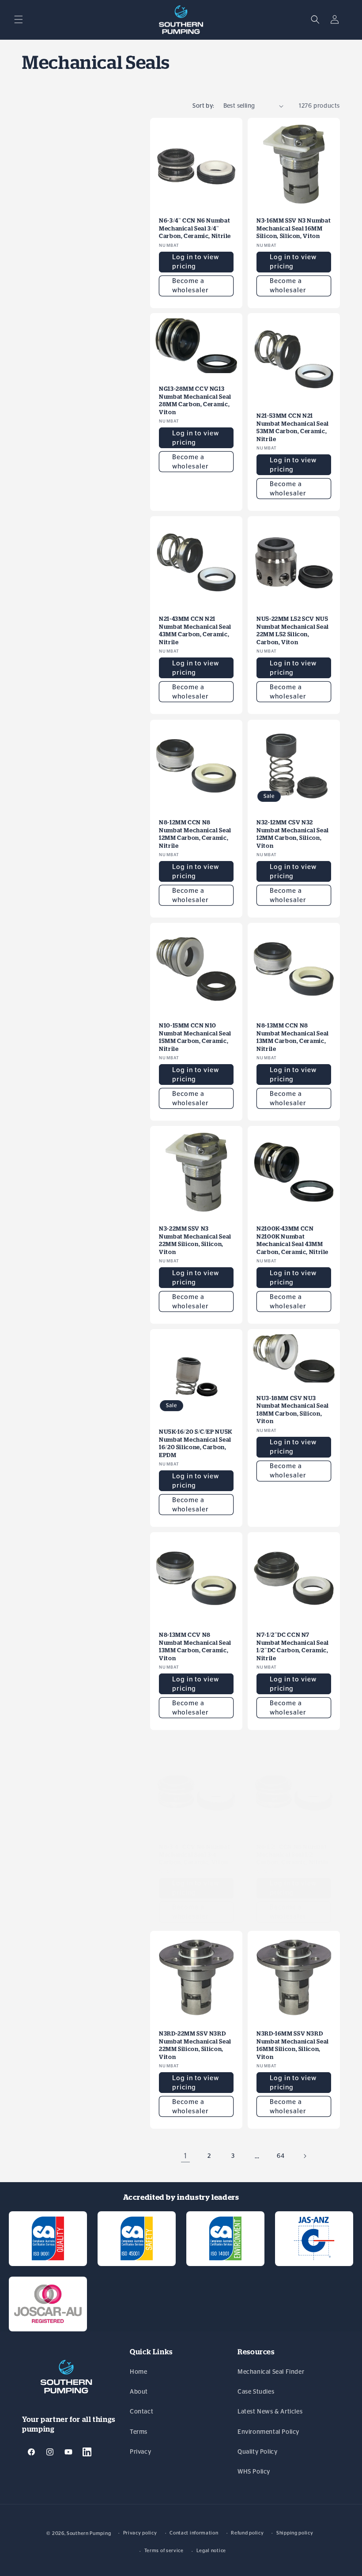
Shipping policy (295, 2533)
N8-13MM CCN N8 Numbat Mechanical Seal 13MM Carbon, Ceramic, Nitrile (293, 1037)
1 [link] (186, 2156)
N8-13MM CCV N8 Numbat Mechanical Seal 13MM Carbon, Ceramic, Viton (195, 1647)
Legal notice (211, 2551)
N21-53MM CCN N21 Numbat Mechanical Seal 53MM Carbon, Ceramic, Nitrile (293, 427)
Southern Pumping (89, 2533)
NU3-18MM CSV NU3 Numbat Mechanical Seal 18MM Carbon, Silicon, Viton (293, 1410)
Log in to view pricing (196, 262)
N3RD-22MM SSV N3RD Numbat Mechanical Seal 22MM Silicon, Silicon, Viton (195, 2045)
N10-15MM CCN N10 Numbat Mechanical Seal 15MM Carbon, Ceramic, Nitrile (195, 1037)
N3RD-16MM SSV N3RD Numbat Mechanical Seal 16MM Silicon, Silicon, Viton (293, 2045)
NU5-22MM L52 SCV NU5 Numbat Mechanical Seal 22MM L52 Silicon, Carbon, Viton (293, 631)
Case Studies (256, 2392)
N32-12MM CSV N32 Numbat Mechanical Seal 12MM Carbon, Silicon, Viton (293, 834)
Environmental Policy (268, 2432)
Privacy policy (140, 2533)
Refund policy (247, 2533)
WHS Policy (254, 2472)
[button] (19, 19)
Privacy (140, 2452)
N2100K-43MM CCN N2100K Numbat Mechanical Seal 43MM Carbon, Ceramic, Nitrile (292, 1240)
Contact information (194, 2533)
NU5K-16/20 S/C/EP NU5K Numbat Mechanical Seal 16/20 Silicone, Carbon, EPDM (196, 1443)
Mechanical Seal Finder (271, 2372)
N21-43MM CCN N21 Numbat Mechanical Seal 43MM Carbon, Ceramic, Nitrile (195, 631)
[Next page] (305, 2156)
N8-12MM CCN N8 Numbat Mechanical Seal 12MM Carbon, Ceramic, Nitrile (195, 834)
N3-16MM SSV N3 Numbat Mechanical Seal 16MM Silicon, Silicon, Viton (294, 228)
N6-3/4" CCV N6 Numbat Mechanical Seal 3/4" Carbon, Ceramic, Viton (194, 1855)
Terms (139, 2432)
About (139, 2392)
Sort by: (203, 106)
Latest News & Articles (270, 2412)
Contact (141, 2412)
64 (281, 2156)
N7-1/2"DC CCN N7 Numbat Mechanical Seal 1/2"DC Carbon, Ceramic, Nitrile (293, 1647)
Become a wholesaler (190, 286)
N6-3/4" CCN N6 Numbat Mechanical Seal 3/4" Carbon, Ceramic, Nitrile (195, 228)
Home (138, 2372)
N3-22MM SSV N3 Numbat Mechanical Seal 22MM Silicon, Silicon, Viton (195, 1240)
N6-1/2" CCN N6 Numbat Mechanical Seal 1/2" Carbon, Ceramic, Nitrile (292, 1855)
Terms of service (164, 2551)
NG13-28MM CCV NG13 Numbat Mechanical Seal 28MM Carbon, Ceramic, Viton (195, 400)
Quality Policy (257, 2452)
